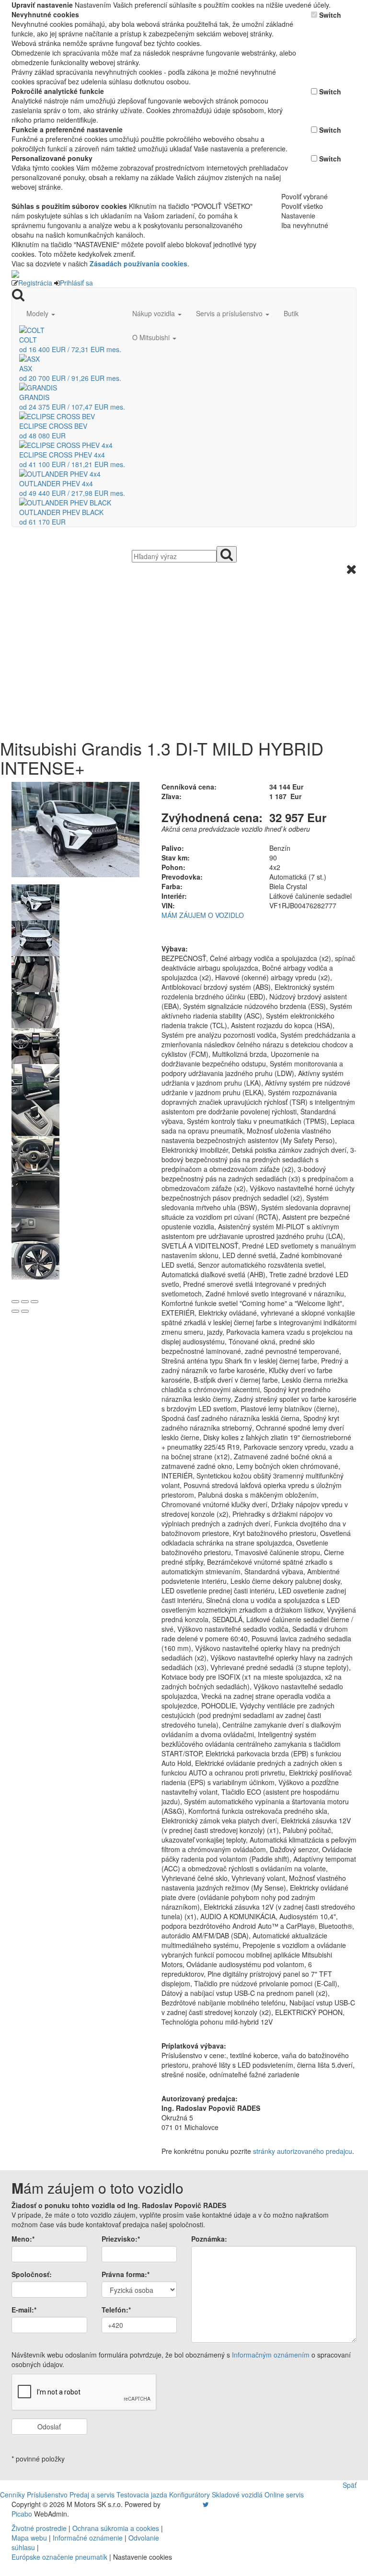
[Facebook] (192, 2504)
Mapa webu (29, 2538)
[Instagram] (200, 2504)
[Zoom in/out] (34, 1302)
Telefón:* (116, 2310)
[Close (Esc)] (15, 1302)
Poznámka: (209, 2239)
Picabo (22, 2514)
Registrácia (35, 283)
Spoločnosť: (32, 2274)
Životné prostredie (39, 2528)
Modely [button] (38, 313)
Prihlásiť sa (76, 283)
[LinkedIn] (212, 2504)
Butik (291, 313)
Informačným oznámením (271, 2355)
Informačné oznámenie (88, 2538)
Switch (330, 15)
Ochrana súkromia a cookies (116, 2528)
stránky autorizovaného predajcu (303, 2151)
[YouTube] (196, 2504)
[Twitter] (206, 2504)
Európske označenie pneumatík (59, 2557)
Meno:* (23, 2239)
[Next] (25, 1311)
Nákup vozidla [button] (155, 313)
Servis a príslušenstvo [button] (230, 313)
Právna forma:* (126, 2274)
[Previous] (15, 1311)
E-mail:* (24, 2310)
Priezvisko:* (121, 2239)
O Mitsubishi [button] (152, 337)
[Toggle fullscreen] (25, 1302)
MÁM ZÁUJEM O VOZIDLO (203, 915)
